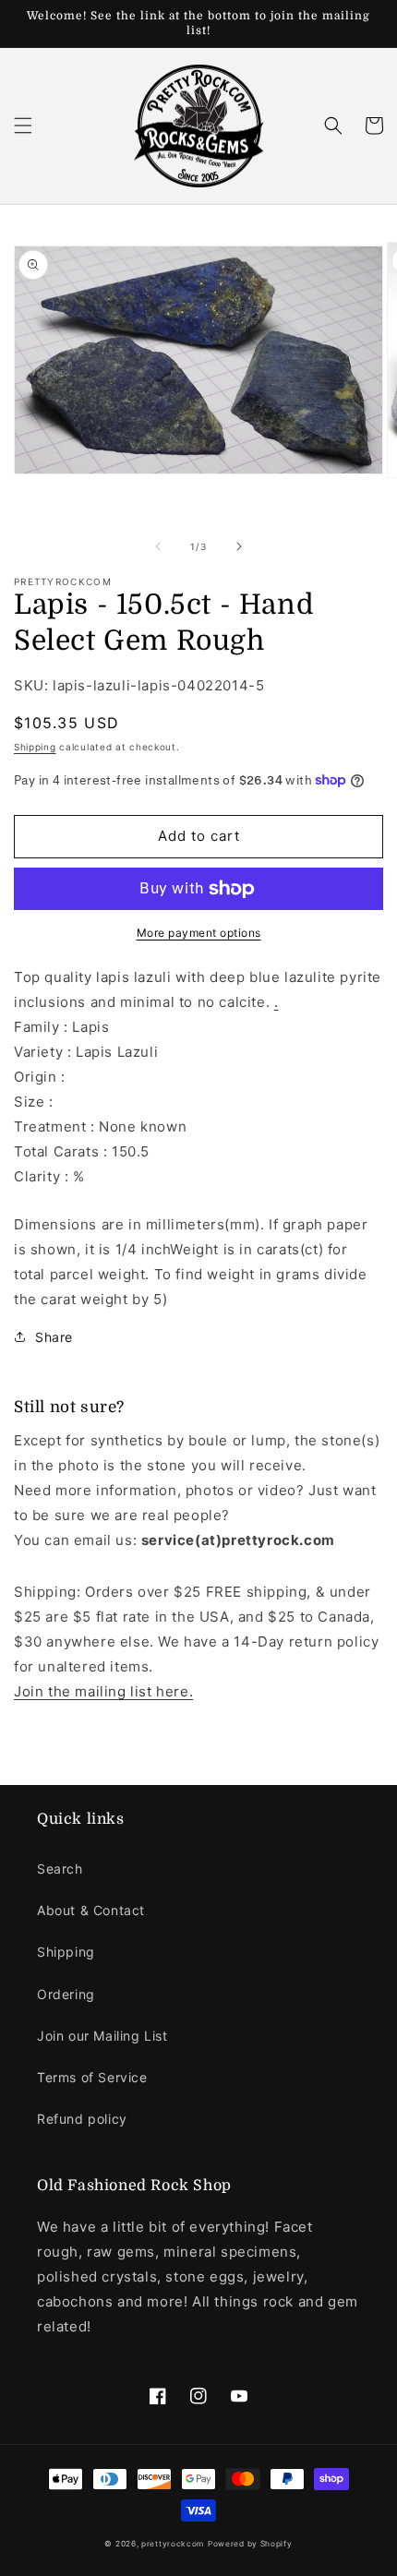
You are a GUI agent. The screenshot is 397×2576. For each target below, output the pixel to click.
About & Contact (91, 1910)
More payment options (199, 933)
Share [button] (54, 1337)
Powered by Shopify (250, 2544)
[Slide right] (239, 546)
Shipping (35, 747)
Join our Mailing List (102, 2036)
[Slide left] (158, 546)
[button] (23, 126)
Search (60, 1869)
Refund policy (82, 2119)
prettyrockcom (173, 2544)
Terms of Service (92, 2077)
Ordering (66, 1994)
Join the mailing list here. (103, 1691)
